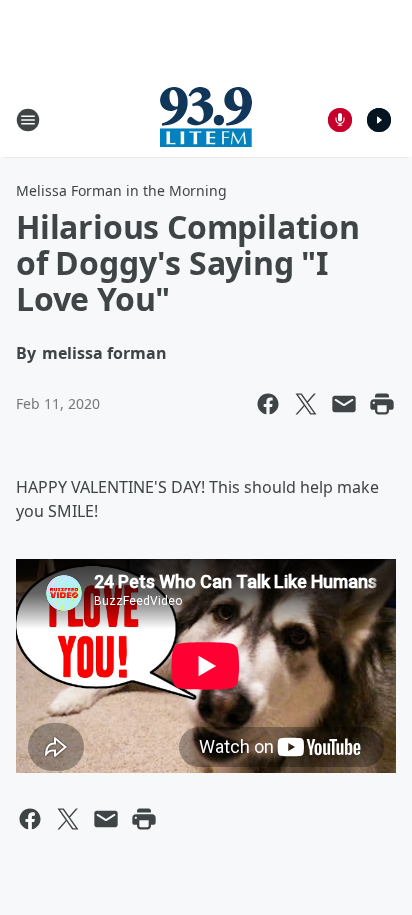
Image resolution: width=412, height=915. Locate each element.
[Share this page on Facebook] (268, 404)
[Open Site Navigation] (28, 120)
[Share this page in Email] (344, 404)
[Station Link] (206, 119)
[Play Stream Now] (379, 120)
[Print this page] (382, 404)
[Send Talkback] (340, 120)
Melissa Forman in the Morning (121, 190)
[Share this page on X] (306, 404)
